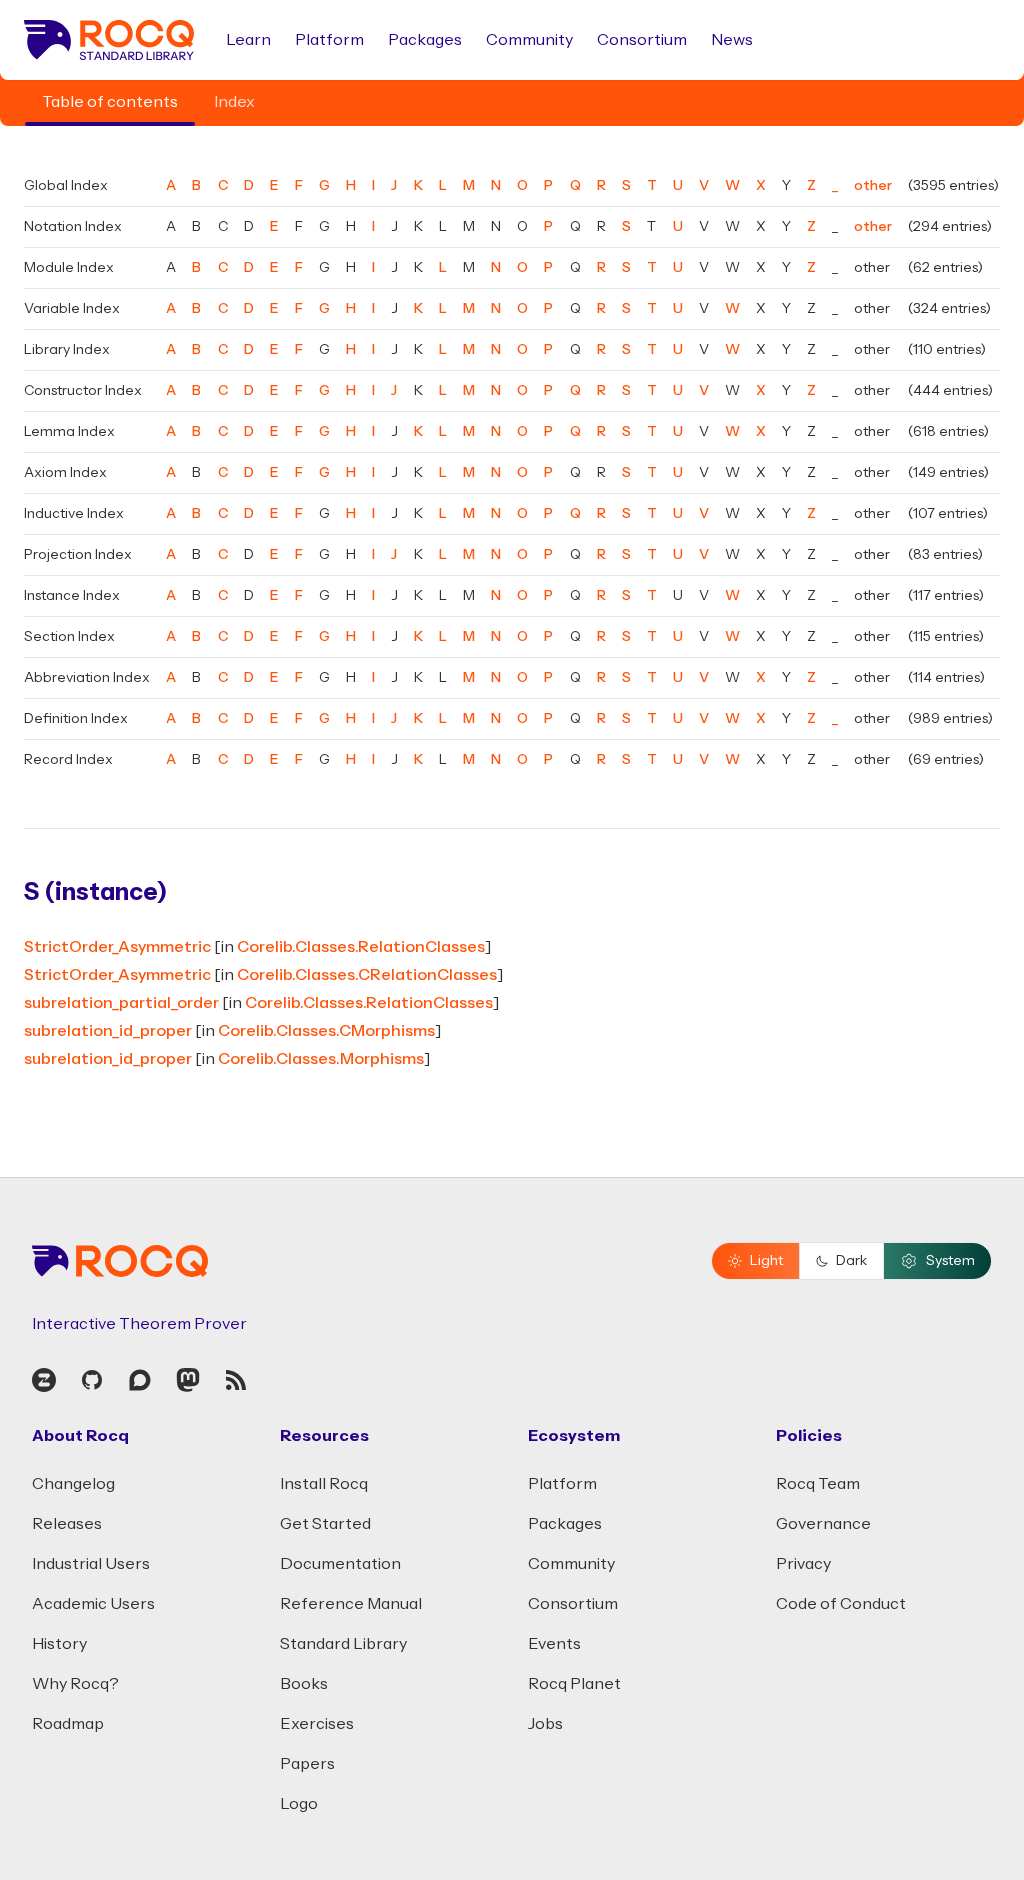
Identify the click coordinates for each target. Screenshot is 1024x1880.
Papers (307, 1764)
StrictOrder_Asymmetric (117, 947)
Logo (299, 1804)
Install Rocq (324, 1484)
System (950, 1261)
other (873, 186)
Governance (823, 1524)
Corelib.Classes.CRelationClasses (367, 975)
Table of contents (110, 102)
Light (766, 1261)
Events (554, 1644)
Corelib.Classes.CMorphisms (326, 1031)
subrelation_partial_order (121, 1003)
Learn (248, 40)
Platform (329, 40)
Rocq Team (818, 1484)
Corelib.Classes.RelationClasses (361, 947)
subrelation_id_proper (108, 1031)
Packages (425, 40)
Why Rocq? (75, 1684)
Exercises (317, 1724)
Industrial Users (91, 1564)
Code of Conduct (841, 1604)
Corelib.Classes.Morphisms (321, 1059)
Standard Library (343, 1644)
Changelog (73, 1484)
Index (234, 102)
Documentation (340, 1564)
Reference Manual (351, 1604)
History (59, 1644)
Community (529, 40)
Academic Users (93, 1604)
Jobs (545, 1724)
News (732, 40)
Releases (67, 1524)
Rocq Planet (574, 1684)
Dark (851, 1261)
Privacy (803, 1564)
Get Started (325, 1524)
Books (304, 1684)
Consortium (642, 40)
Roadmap (68, 1724)
